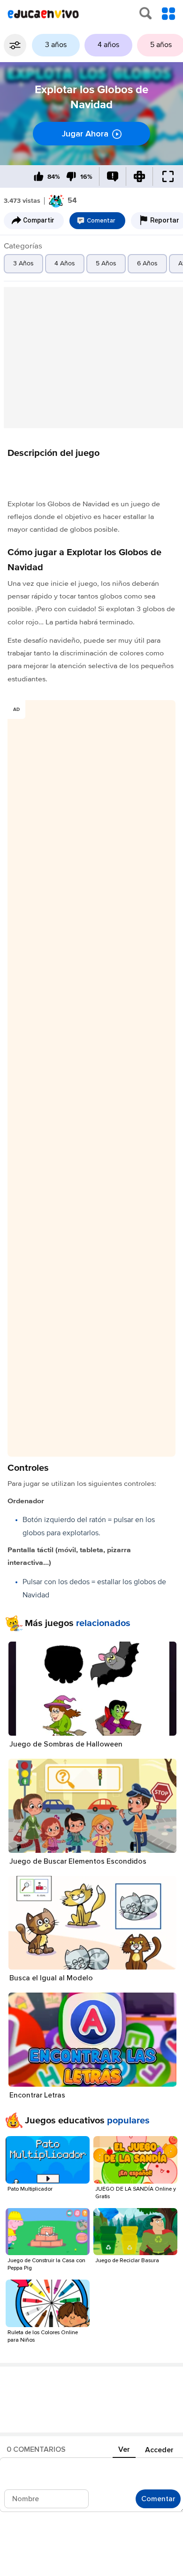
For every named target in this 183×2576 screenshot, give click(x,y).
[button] (15, 45)
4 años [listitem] (108, 45)
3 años (23, 263)
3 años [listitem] (56, 45)
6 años (147, 263)
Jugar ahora (85, 134)
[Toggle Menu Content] (168, 14)
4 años (65, 263)
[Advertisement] (91, 358)
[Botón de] (38, 177)
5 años (106, 263)
